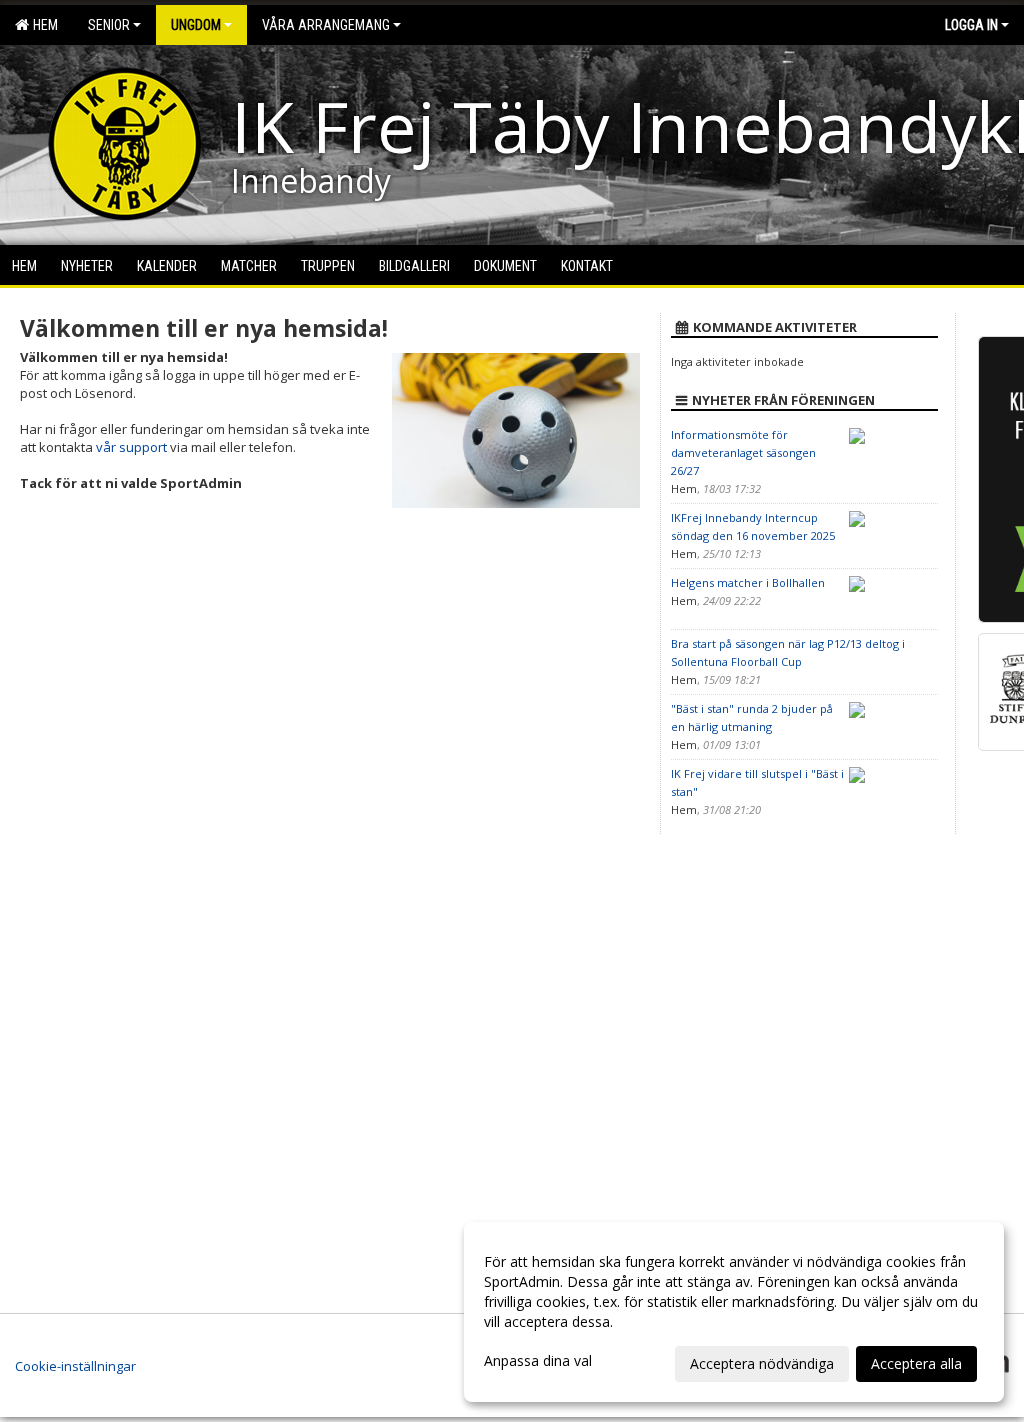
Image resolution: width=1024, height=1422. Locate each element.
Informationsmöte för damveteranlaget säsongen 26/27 (743, 452)
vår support (131, 447)
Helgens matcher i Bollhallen (748, 582)
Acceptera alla (916, 1363)
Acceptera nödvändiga (762, 1363)
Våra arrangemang (326, 25)
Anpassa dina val (538, 1361)
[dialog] (734, 1312)
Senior (109, 25)
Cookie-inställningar (75, 1366)
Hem (42, 25)
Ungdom (196, 25)
